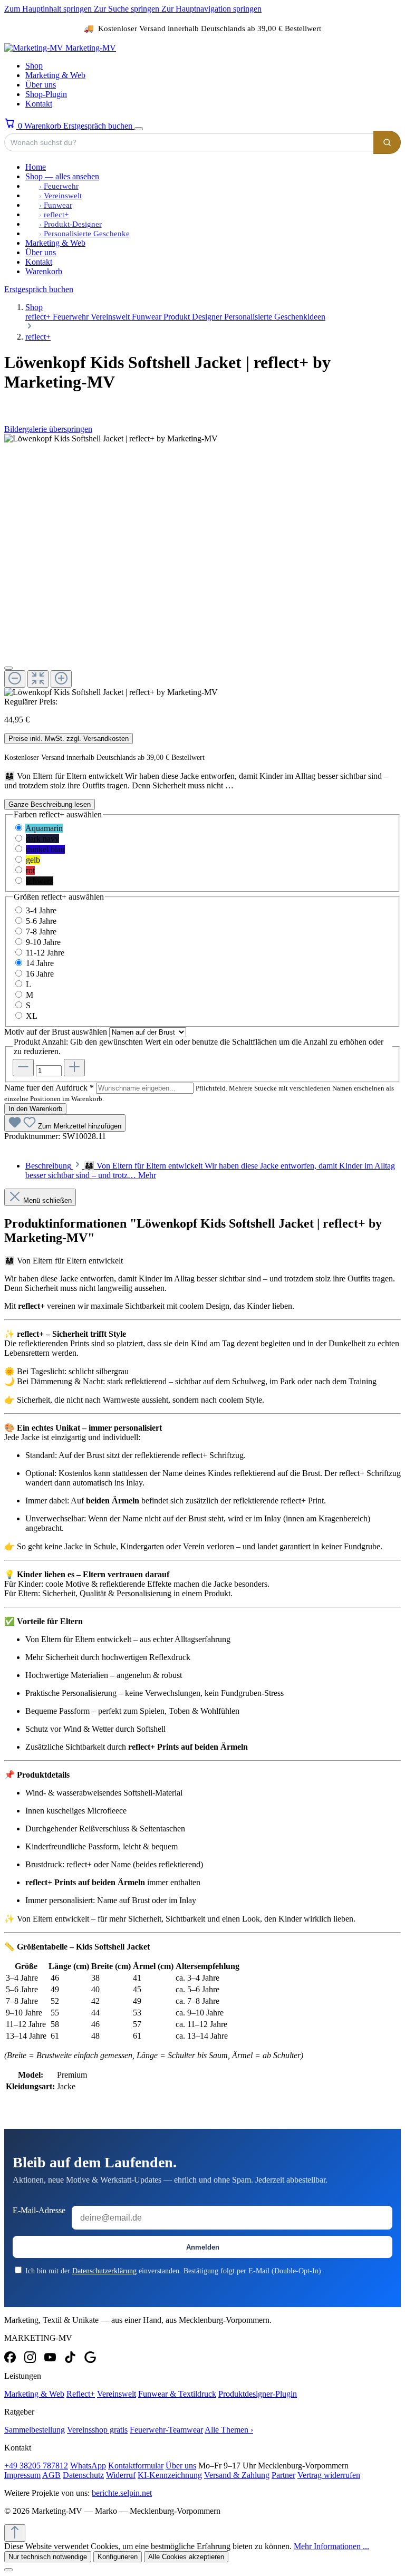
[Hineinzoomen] (61, 679)
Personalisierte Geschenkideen (275, 317)
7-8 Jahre (41, 932)
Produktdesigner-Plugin (258, 2394)
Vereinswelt (63, 196)
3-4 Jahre (41, 910)
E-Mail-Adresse (39, 2210)
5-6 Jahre (41, 921)
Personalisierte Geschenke (87, 234)
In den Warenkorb (35, 1109)
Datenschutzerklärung (104, 2271)
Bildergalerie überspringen (48, 429)
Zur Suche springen (128, 9)
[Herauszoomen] (15, 679)
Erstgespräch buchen (99, 126)
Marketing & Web (55, 75)
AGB (51, 2475)
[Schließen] (8, 668)
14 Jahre (40, 963)
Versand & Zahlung (237, 2475)
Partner (283, 2475)
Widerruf (121, 2475)
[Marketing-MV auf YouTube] (50, 2357)
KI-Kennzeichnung (170, 2475)
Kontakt (39, 104)
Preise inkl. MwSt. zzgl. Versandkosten (69, 739)
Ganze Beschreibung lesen (50, 804)
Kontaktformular (136, 2466)
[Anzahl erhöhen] (74, 1068)
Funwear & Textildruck (177, 2394)
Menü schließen (47, 1200)
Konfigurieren (118, 2557)
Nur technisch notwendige (48, 2557)
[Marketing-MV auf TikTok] (70, 2357)
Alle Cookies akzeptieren (186, 2557)
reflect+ (56, 215)
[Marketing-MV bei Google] (90, 2357)
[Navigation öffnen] (139, 129)
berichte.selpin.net (122, 2493)
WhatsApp (88, 2466)
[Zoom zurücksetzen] (38, 679)
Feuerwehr (61, 186)
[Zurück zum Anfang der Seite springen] (15, 2533)
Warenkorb (44, 271)
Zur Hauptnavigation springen (211, 9)
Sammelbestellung (35, 2430)
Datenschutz (83, 2475)
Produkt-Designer (73, 224)
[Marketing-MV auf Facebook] (10, 2357)
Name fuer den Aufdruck (49, 1088)
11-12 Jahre (45, 953)
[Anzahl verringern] (23, 1068)
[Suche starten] (387, 142)
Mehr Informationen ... (331, 2546)
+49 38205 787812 (36, 2466)
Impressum (22, 2475)
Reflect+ (81, 2394)
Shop (34, 66)
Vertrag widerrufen (329, 2475)
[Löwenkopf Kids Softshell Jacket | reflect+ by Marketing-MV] (111, 439)
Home (36, 167)
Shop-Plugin (46, 94)
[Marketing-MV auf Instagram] (30, 2357)
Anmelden (203, 2247)
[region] (202, 566)
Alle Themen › (229, 2430)
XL (32, 1016)
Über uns (41, 85)
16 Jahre (40, 974)
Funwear (58, 205)
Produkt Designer (194, 317)
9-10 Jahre (43, 942)
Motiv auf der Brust (56, 1032)
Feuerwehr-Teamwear (166, 2430)
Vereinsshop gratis (97, 2430)
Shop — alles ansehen (62, 176)
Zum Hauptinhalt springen (49, 9)
